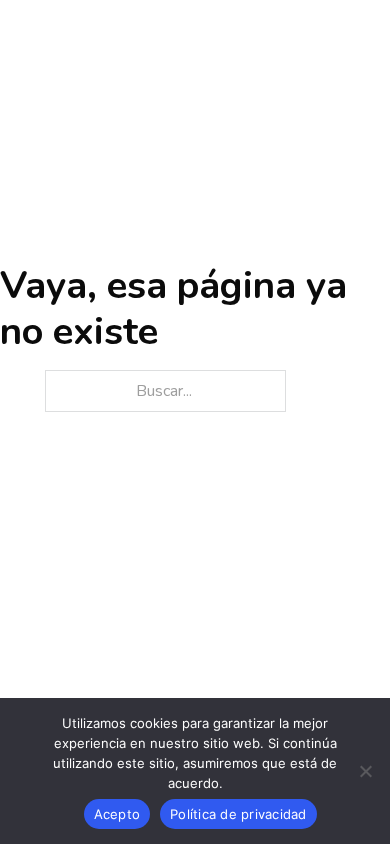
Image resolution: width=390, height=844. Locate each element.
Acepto (117, 814)
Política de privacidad (238, 814)
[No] (365, 771)
